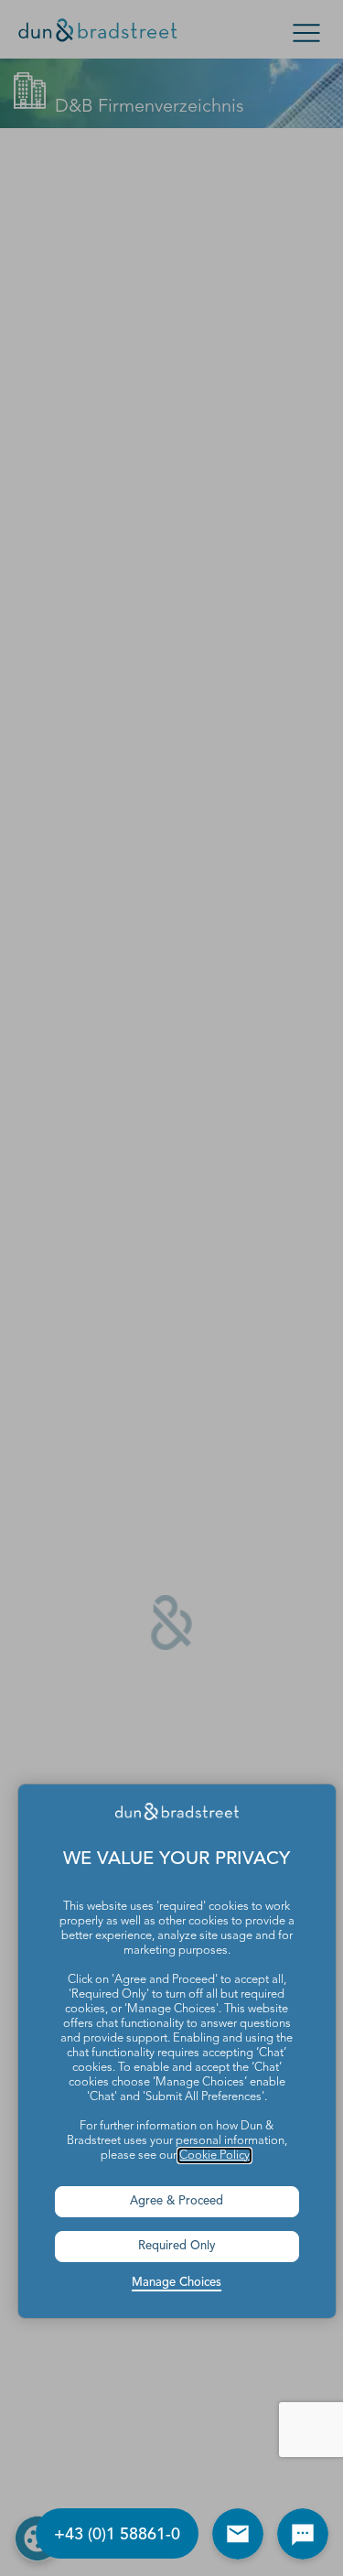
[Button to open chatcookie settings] (303, 2534)
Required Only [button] (177, 2246)
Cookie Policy (214, 2156)
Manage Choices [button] (177, 2283)
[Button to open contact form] (238, 2534)
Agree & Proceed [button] (177, 2201)
